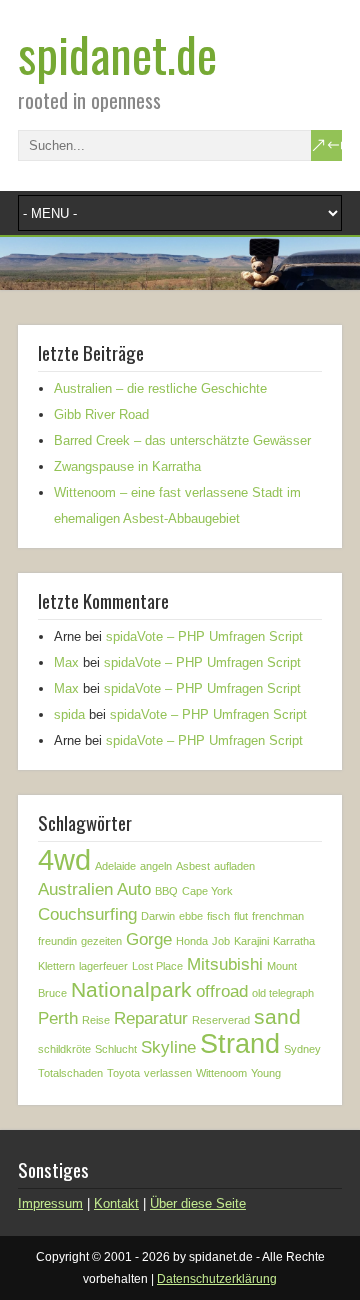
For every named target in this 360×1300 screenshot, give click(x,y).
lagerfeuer (103, 966)
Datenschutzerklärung (217, 1279)
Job (221, 941)
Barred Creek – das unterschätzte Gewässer (182, 440)
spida (69, 714)
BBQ (166, 891)
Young (266, 1073)
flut (241, 916)
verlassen (168, 1073)
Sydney (302, 1049)
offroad (222, 991)
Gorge (149, 939)
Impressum (50, 1203)
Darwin (158, 916)
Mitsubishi (225, 964)
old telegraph (283, 993)
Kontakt (116, 1203)
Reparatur (151, 1018)
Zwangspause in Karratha (127, 466)
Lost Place (157, 966)
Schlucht (116, 1049)
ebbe (191, 916)
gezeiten (101, 941)
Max (66, 662)
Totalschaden (70, 1073)
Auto (134, 889)
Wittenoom (221, 1073)
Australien (75, 889)
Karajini (251, 941)
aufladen (234, 866)
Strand (240, 1044)
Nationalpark (131, 989)
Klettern (56, 966)
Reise (96, 1020)
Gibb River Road (101, 414)
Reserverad (221, 1020)
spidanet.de (117, 53)
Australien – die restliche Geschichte (160, 388)
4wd (64, 859)
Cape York (207, 891)
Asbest (193, 866)
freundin (57, 941)
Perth (58, 1018)
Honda (192, 941)
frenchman (278, 916)
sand (277, 1016)
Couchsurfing (87, 914)
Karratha (294, 941)
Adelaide (115, 866)
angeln (156, 866)
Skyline (168, 1047)
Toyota (123, 1073)
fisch (218, 916)
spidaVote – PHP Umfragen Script (204, 636)
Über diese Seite (198, 1203)
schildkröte (64, 1049)
